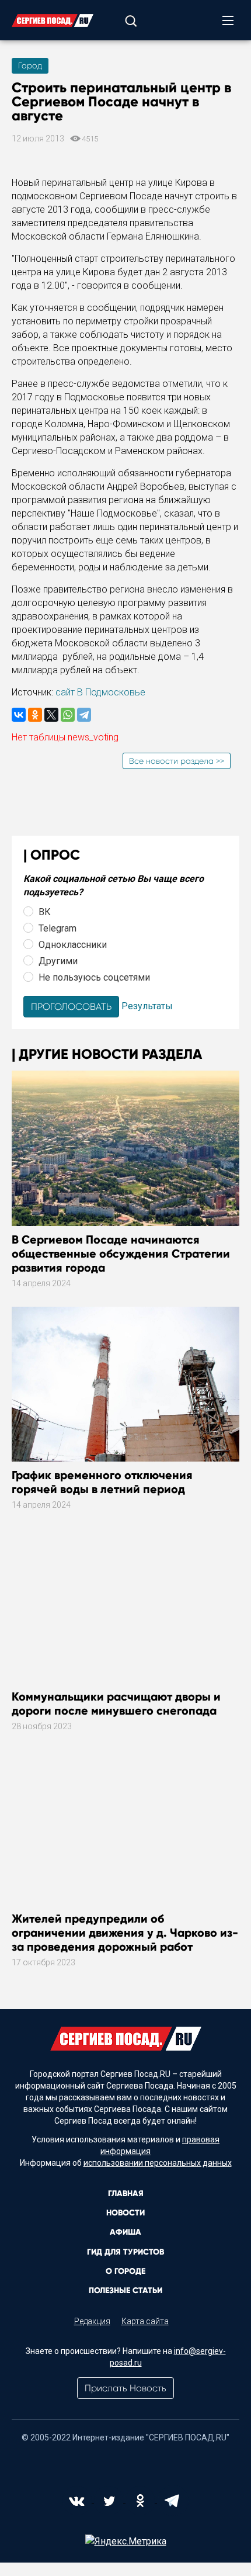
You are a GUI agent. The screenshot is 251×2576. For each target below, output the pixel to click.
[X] (51, 715)
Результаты (147, 1006)
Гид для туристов (125, 2252)
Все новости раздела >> (177, 761)
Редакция (92, 2321)
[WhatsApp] (68, 715)
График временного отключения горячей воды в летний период (102, 1482)
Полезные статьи (125, 2291)
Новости (125, 2213)
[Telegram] (84, 715)
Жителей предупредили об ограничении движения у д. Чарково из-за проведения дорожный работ (125, 1933)
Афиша (125, 2232)
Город (30, 65)
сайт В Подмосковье (100, 692)
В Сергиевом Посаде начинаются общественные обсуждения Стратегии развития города (121, 1254)
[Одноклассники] (35, 715)
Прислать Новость (125, 2388)
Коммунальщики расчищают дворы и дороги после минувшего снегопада (116, 1704)
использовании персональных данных (158, 2163)
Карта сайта (145, 2321)
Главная (126, 2194)
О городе (125, 2271)
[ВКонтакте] (19, 715)
